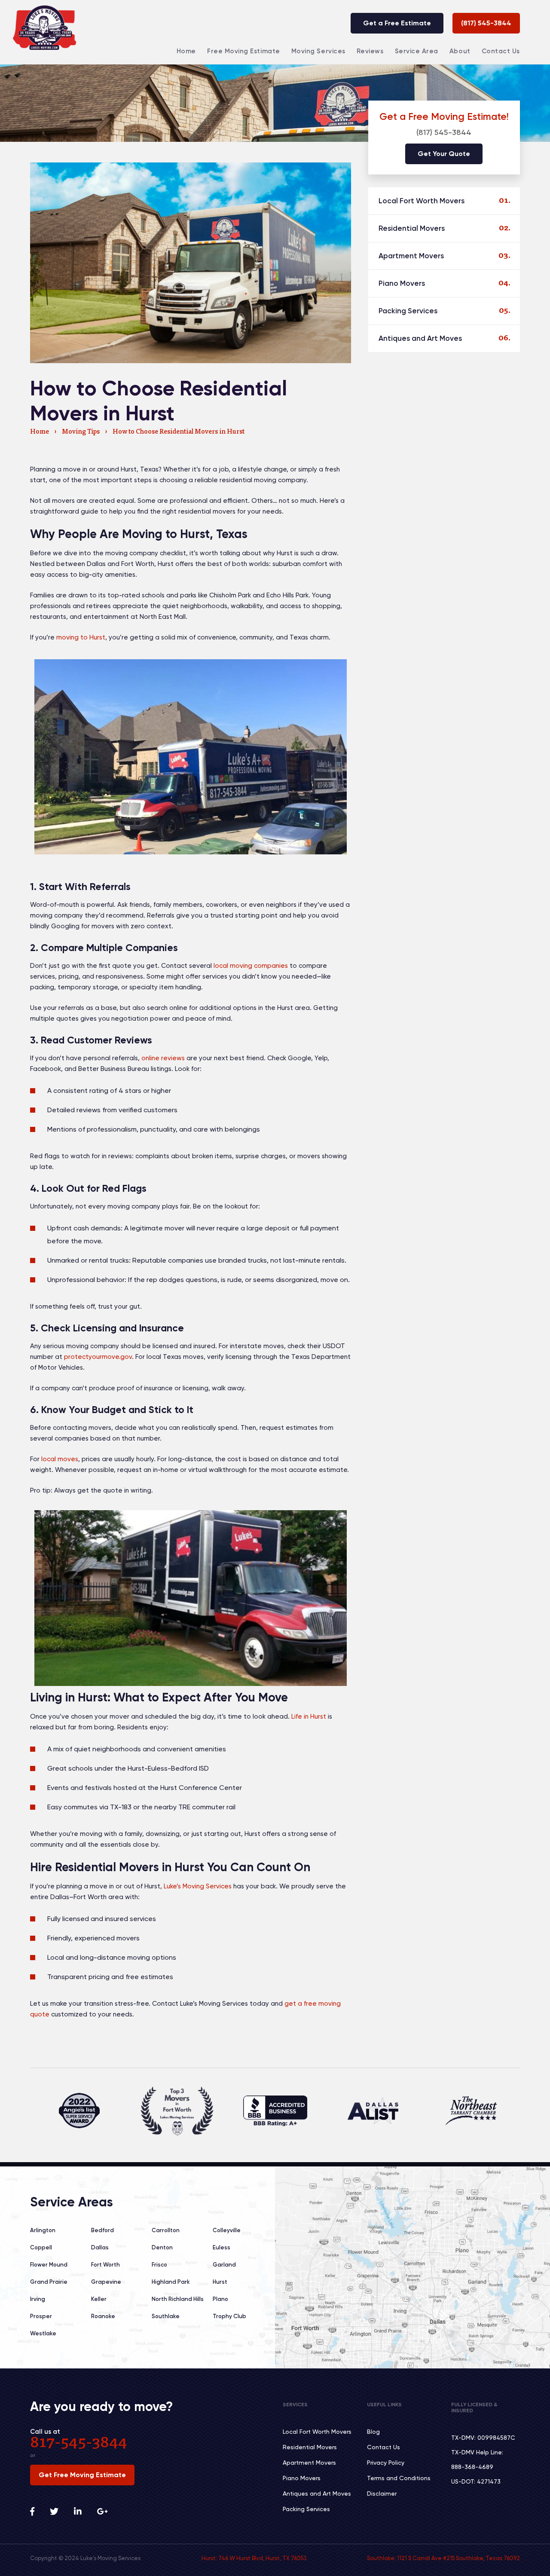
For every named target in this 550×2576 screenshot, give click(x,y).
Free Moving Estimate (244, 51)
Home (186, 51)
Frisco (159, 2265)
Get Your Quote (444, 154)
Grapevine (106, 2282)
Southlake (166, 2316)
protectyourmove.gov (98, 1357)
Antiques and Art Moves (420, 338)
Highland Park (171, 2282)
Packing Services (408, 311)
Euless (222, 2247)
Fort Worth (105, 2265)
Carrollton (166, 2230)
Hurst (220, 2282)
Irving (38, 2299)
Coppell (41, 2247)
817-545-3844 (79, 2444)
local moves (60, 1459)
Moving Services (318, 51)
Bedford (102, 2230)
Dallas (100, 2247)
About (460, 51)
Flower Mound (49, 2265)
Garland (224, 2265)
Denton (162, 2247)
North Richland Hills (178, 2299)
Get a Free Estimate (397, 23)
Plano (220, 2299)
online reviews (163, 1058)
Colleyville (227, 2230)
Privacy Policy (386, 2463)
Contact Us (501, 51)
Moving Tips (81, 432)
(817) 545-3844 (486, 23)
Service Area (417, 51)
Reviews (370, 51)
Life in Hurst (309, 1716)
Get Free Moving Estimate (82, 2475)
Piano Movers (402, 283)
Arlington (43, 2230)
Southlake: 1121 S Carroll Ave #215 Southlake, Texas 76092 (443, 2558)
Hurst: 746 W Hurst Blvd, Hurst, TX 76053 (254, 2558)
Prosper (41, 2316)
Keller (99, 2299)
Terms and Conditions (399, 2478)
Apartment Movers (411, 256)
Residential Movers (412, 228)
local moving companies (251, 966)
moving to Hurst (81, 637)
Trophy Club (229, 2316)
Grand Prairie (49, 2282)
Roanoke (103, 2316)
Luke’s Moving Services (198, 1886)
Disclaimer (382, 2493)
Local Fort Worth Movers (422, 201)
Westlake (43, 2333)
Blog (373, 2432)
